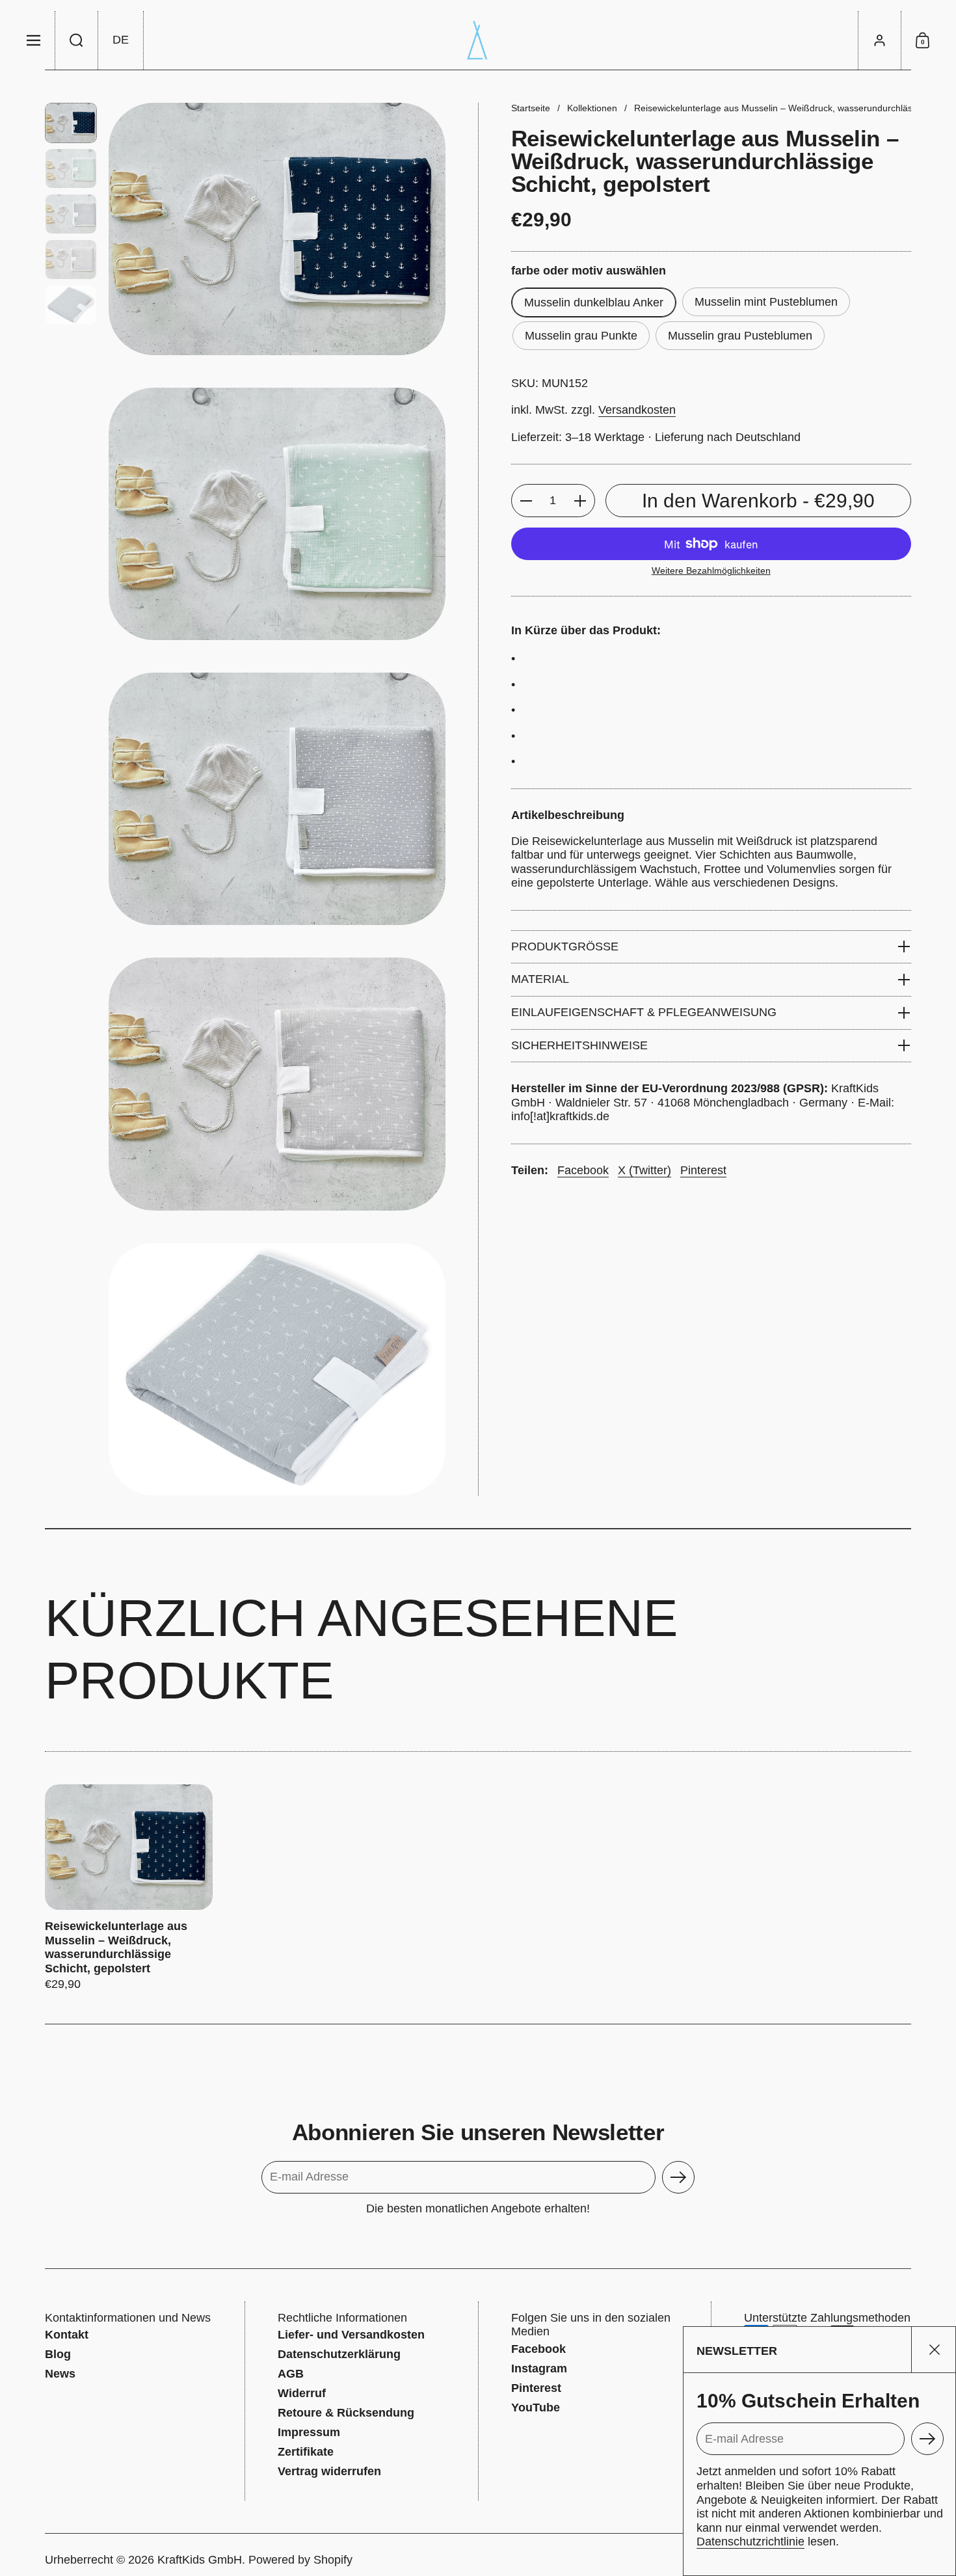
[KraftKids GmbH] (478, 40)
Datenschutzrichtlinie (750, 2542)
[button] (77, 40)
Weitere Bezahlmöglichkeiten (711, 570)
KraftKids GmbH (200, 2560)
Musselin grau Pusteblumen (740, 336)
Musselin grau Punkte (581, 336)
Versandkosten (637, 410)
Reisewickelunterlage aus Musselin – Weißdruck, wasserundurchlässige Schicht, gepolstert (129, 1888)
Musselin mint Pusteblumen (766, 302)
